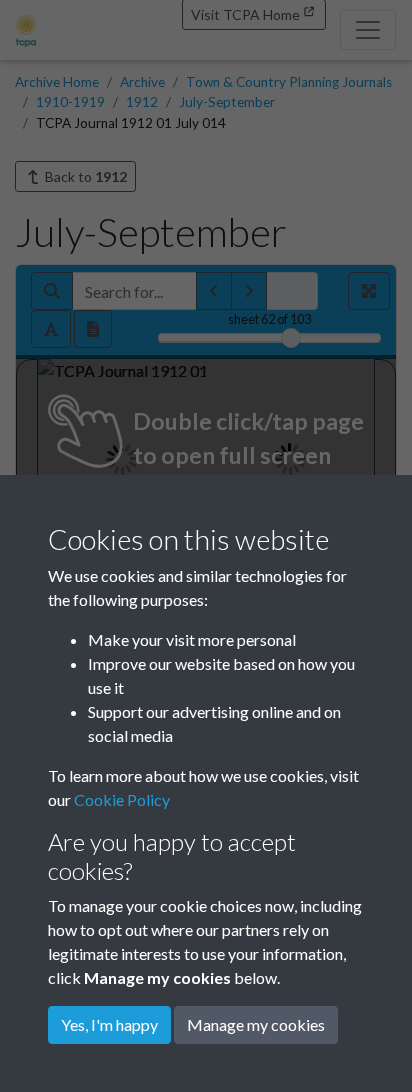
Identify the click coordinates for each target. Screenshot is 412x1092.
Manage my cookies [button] (256, 1024)
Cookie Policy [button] (122, 799)
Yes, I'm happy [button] (109, 1024)
